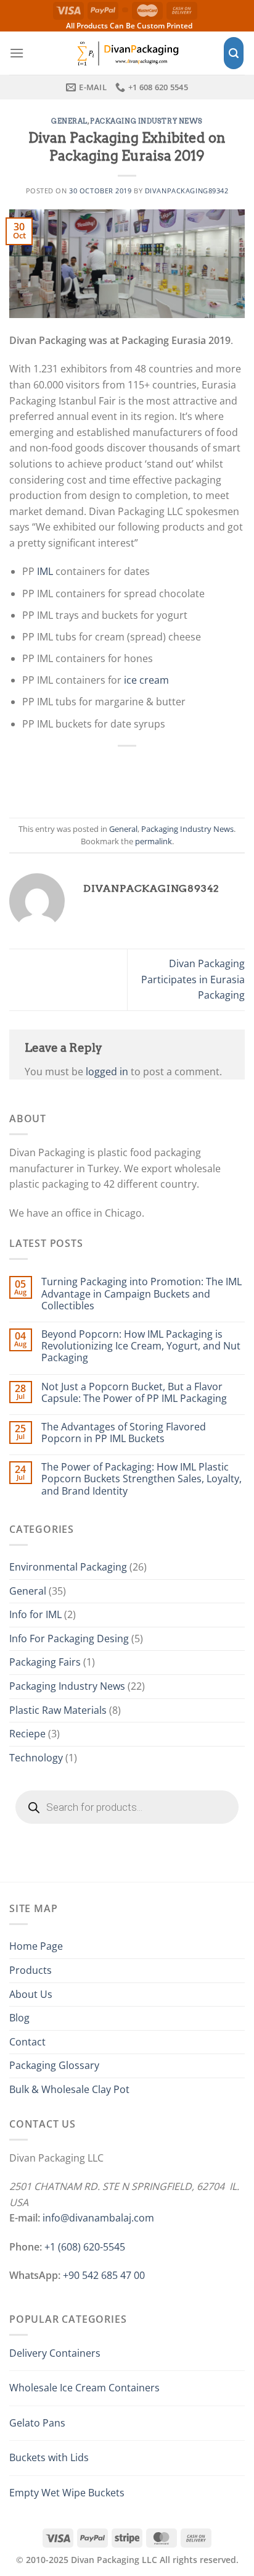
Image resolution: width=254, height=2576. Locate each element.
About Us (31, 1994)
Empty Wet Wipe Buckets (67, 2493)
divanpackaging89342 (187, 191)
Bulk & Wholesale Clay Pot (69, 2089)
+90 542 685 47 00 (104, 2275)
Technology (36, 1758)
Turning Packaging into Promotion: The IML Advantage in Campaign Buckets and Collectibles (141, 1294)
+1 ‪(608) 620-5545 (85, 2247)
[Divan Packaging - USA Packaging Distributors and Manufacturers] (127, 53)
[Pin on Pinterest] (168, 775)
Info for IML (35, 1614)
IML (45, 571)
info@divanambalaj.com (98, 2218)
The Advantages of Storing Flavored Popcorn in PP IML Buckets (124, 1433)
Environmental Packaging (68, 1567)
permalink (154, 841)
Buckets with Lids (49, 2457)
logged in (107, 1072)
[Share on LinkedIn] (195, 775)
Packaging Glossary (54, 2065)
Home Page (36, 1946)
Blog (19, 2018)
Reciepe (27, 1734)
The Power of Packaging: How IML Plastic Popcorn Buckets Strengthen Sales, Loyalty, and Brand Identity (141, 1479)
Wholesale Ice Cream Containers (84, 2388)
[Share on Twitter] (113, 775)
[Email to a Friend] (141, 775)
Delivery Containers (55, 2353)
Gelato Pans (37, 2423)
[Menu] (17, 53)
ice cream (146, 680)
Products (31, 1970)
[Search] (234, 53)
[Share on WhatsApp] (59, 775)
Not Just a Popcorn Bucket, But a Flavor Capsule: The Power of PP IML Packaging (134, 1393)
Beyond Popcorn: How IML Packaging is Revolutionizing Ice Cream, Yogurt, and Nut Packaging (141, 1346)
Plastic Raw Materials (58, 1710)
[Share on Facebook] (86, 775)
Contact (27, 2042)
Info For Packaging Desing (69, 1638)
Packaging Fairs (45, 1662)
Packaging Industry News (146, 121)
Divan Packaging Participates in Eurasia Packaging (193, 979)
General (69, 121)
